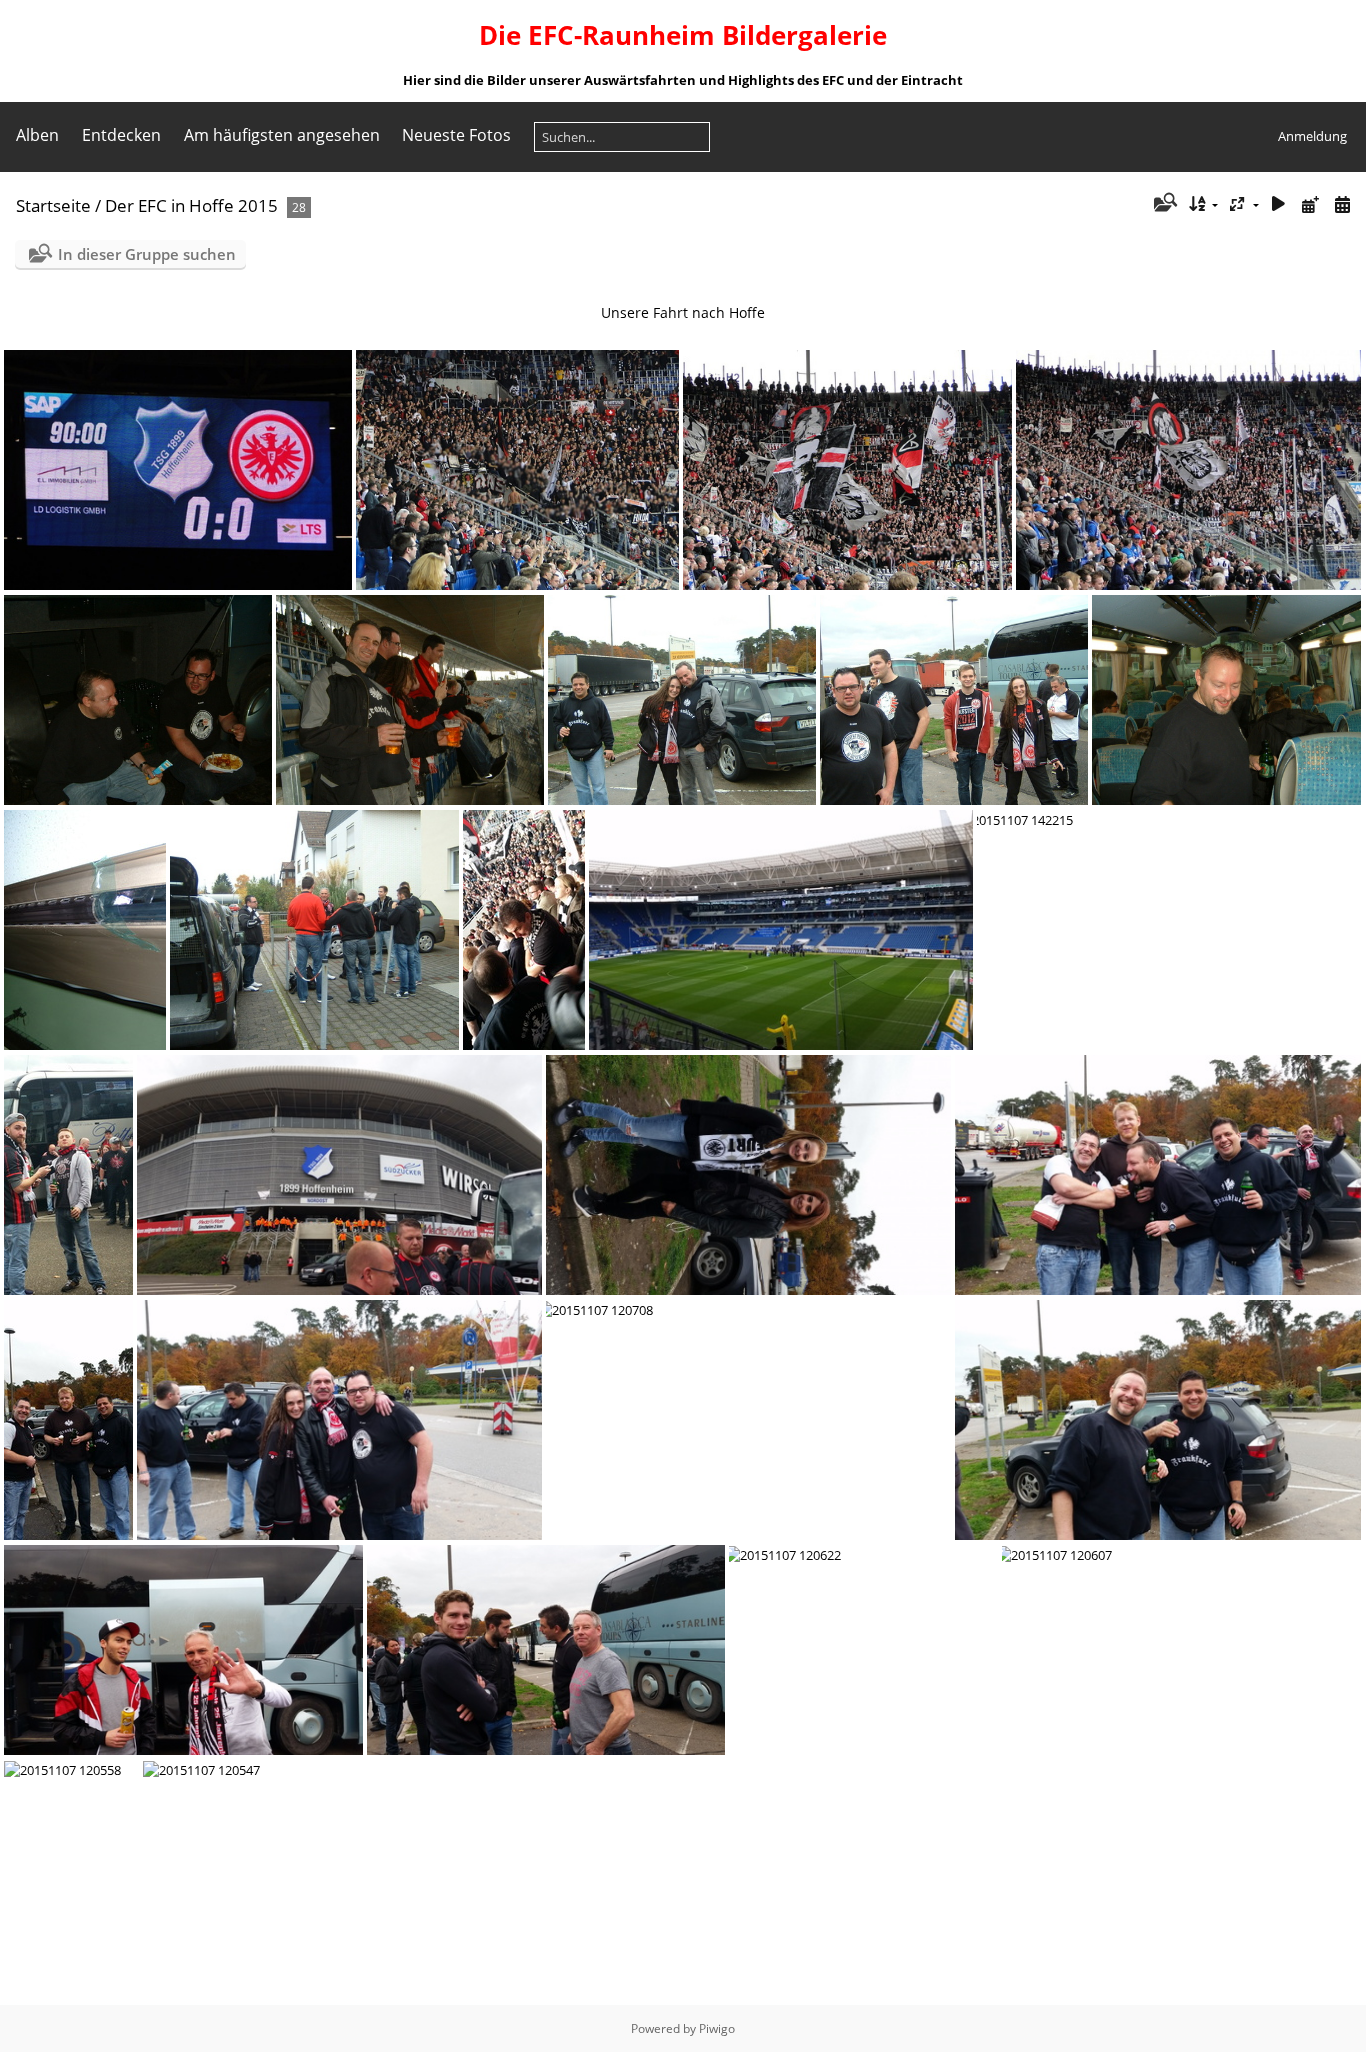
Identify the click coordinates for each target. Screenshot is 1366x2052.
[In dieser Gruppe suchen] (1163, 204)
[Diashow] (1279, 204)
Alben (37, 135)
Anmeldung (1312, 136)
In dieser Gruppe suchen (147, 254)
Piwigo (717, 2028)
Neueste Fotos (456, 135)
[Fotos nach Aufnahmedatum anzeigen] (1342, 204)
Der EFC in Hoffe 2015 (191, 205)
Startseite (53, 205)
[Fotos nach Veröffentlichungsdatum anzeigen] (1310, 204)
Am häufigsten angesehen (282, 135)
